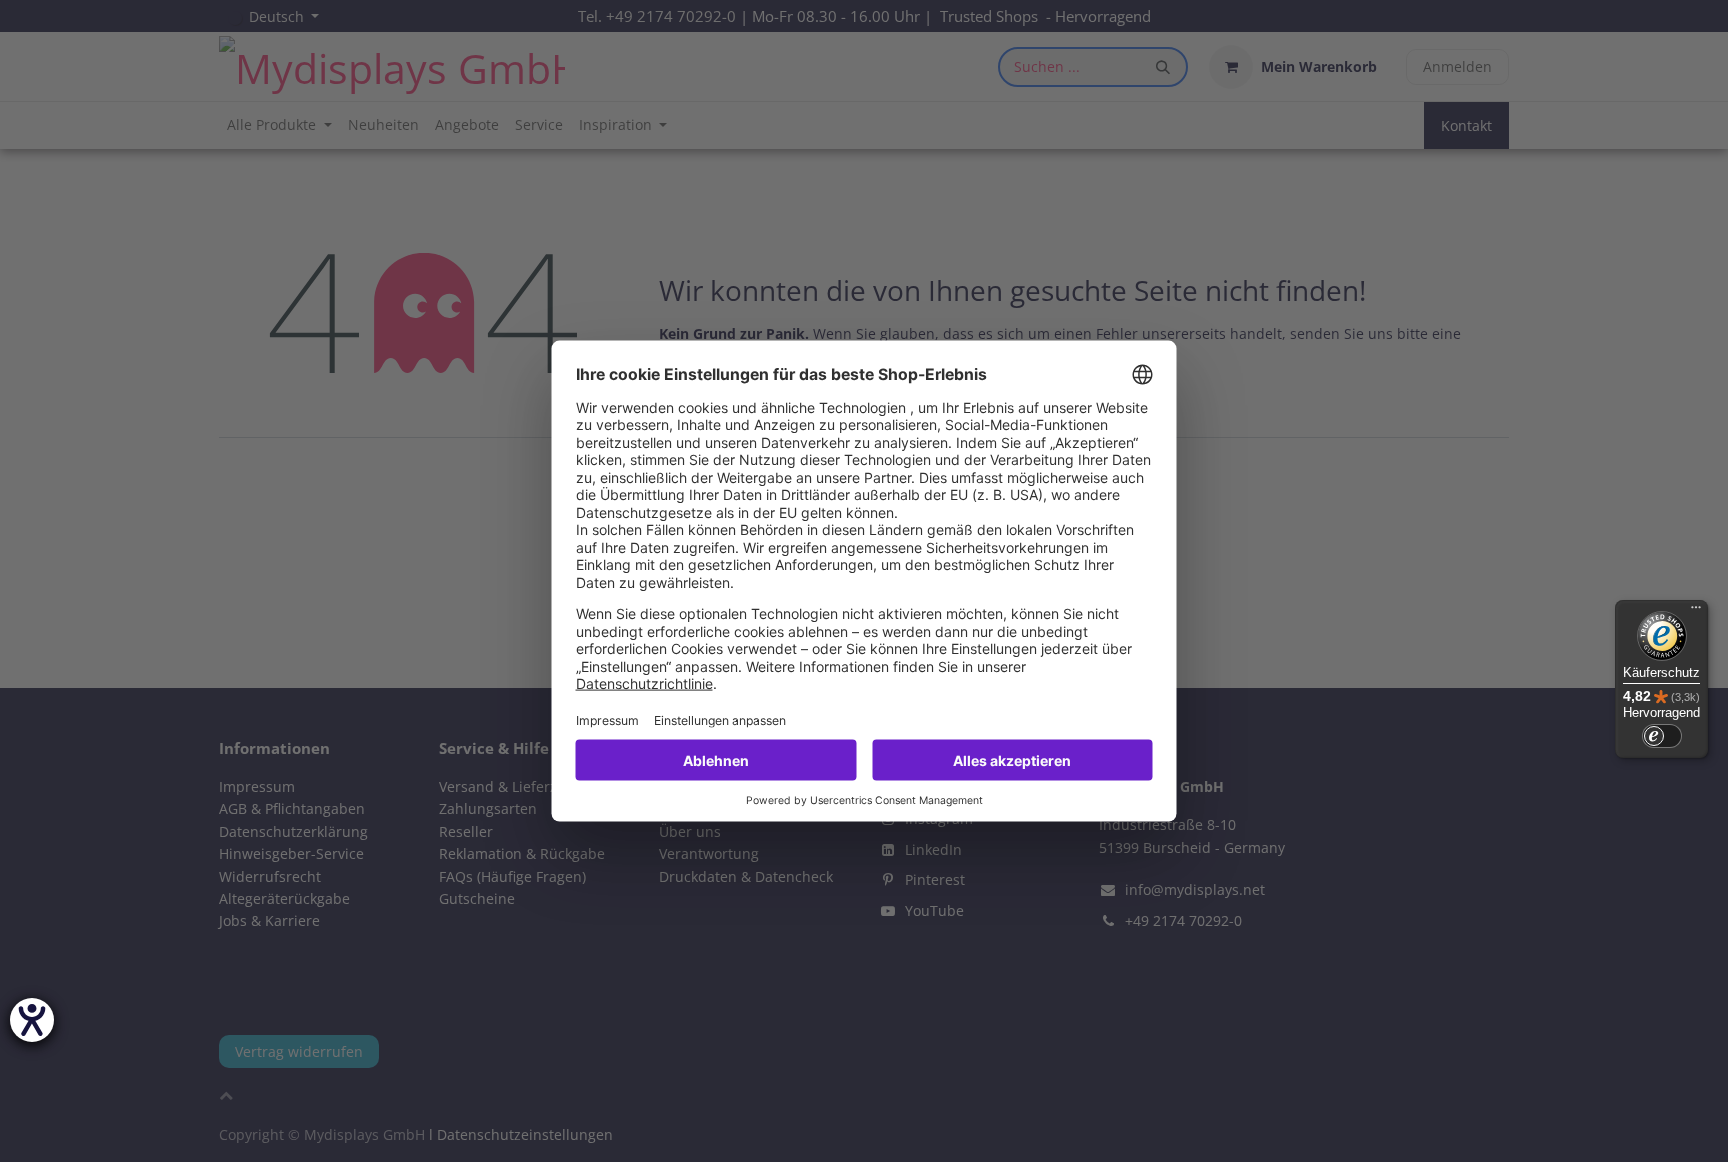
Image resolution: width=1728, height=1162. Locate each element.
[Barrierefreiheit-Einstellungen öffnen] (32, 1020)
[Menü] (1696, 612)
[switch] (1662, 736)
